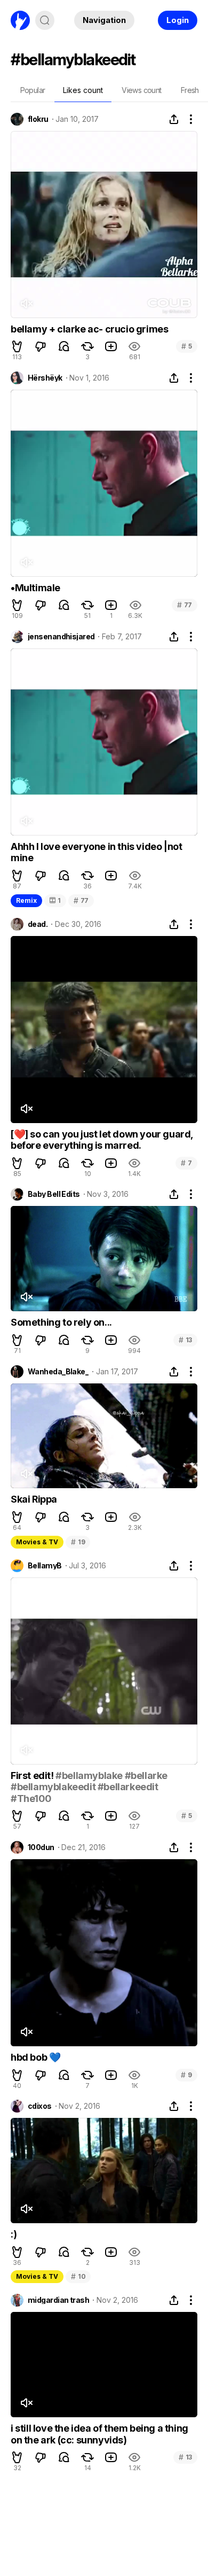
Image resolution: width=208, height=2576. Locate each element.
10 (78, 2276)
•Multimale (35, 588)
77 (185, 605)
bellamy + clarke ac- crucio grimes (89, 329)
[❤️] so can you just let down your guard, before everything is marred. (102, 1140)
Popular (33, 90)
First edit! (33, 1776)
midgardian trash (58, 2300)
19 (78, 1542)
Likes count (83, 90)
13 (185, 1340)
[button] (17, 346)
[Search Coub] (45, 20)
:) (14, 2234)
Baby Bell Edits (54, 1194)
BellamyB (45, 1566)
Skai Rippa (34, 1499)
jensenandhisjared (61, 637)
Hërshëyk (45, 378)
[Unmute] (26, 304)
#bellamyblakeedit (53, 1787)
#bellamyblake (89, 1776)
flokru (38, 119)
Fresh (190, 90)
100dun (41, 1847)
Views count (141, 90)
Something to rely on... (61, 1322)
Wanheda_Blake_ (58, 1372)
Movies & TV (37, 1542)
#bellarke (146, 1776)
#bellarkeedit (128, 1787)
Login (178, 20)
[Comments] (64, 346)
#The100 (31, 1798)
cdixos (40, 2106)
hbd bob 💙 (35, 2057)
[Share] (174, 119)
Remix (26, 900)
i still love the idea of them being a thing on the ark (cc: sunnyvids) (99, 2434)
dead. (38, 924)
